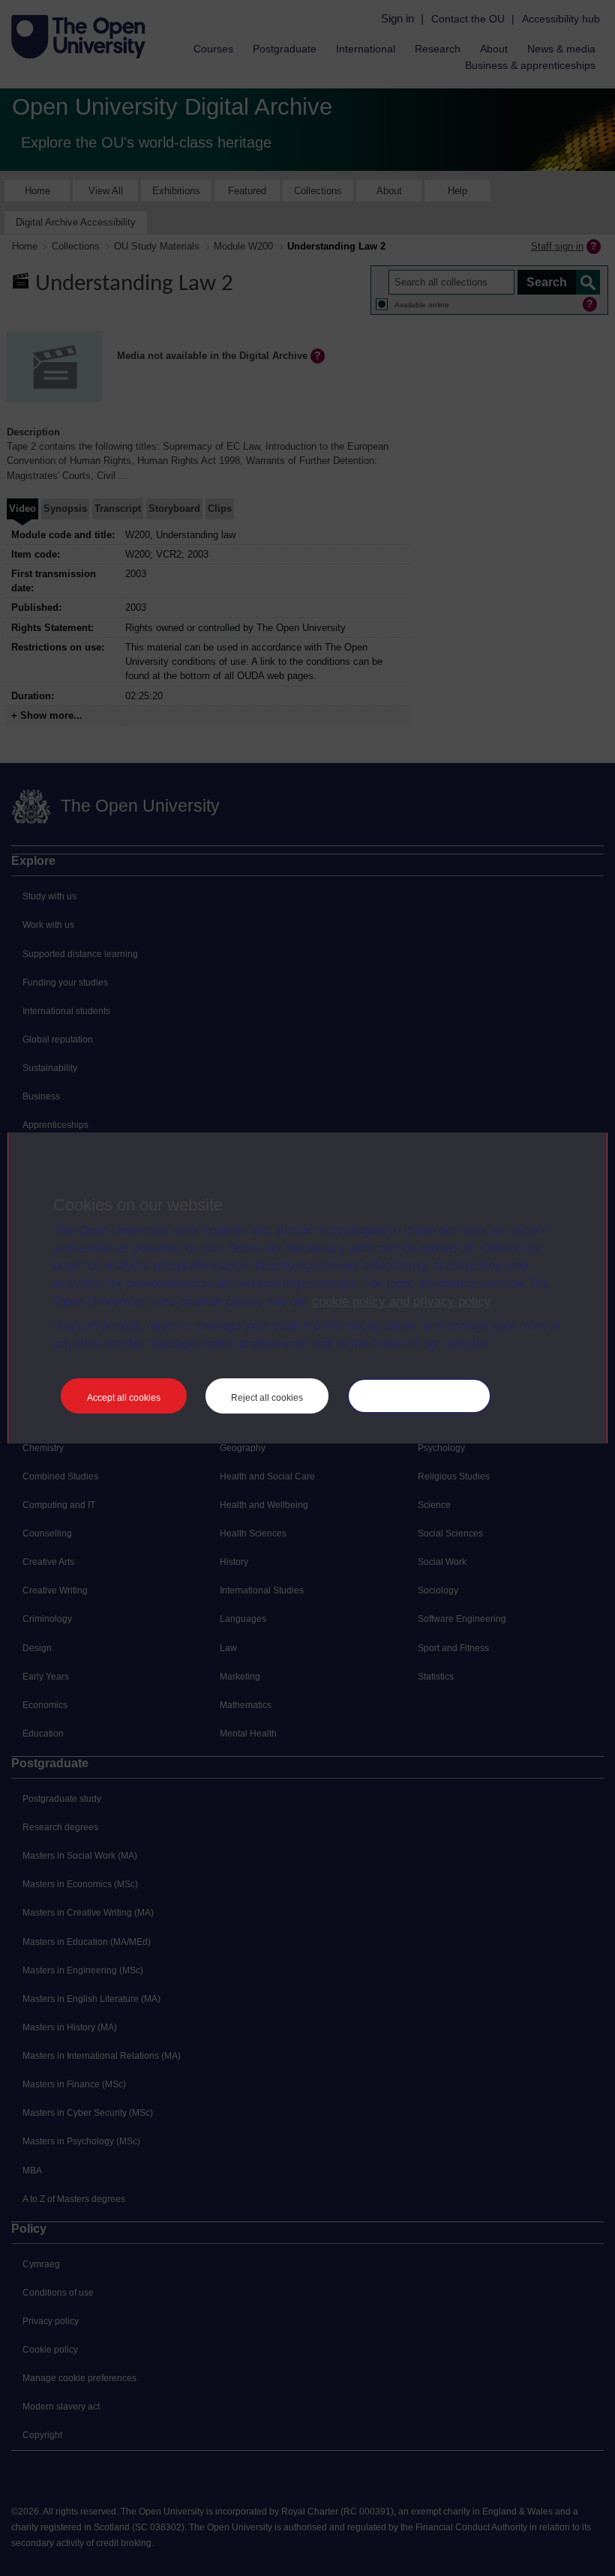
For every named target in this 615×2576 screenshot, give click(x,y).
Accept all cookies (124, 1398)
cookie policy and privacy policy (401, 1301)
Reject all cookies (267, 1398)
